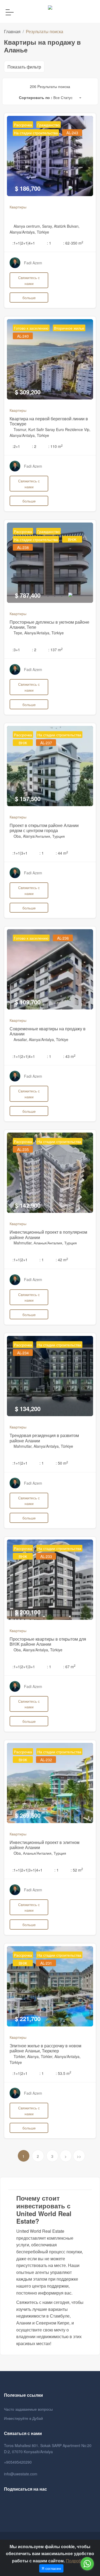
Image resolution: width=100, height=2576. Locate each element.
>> (79, 2156)
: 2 (34, 446)
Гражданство (49, 125)
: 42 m (62, 1260)
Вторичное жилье (69, 328)
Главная (12, 31)
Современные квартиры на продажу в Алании (48, 1031)
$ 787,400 (28, 595)
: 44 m (62, 853)
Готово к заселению (31, 328)
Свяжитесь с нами (29, 280)
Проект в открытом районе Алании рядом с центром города (44, 828)
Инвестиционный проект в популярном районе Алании (48, 1234)
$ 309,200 (28, 392)
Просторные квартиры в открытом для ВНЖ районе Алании (48, 1641)
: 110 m (55, 446)
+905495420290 (18, 2462)
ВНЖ (72, 539)
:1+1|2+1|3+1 (24, 1667)
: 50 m (62, 1463)
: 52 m (77, 1870)
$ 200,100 (28, 1612)
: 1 (49, 243)
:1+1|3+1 (20, 853)
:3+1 (16, 650)
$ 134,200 (28, 1409)
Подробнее (77, 2561)
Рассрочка (23, 125)
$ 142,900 (28, 1205)
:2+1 (16, 446)
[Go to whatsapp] (87, 2564)
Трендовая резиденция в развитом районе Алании (44, 1438)
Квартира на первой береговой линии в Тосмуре (49, 421)
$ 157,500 (28, 799)
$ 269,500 (28, 1815)
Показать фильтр (24, 67)
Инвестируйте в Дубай (23, 2418)
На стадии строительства (36, 133)
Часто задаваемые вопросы (28, 2409)
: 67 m (69, 1667)
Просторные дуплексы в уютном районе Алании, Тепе (49, 624)
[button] (67, 98)
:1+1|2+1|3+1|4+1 (27, 1870)
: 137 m (55, 650)
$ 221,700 (28, 2019)
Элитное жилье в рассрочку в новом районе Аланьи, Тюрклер (45, 2048)
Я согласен (51, 2568)
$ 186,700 (28, 188)
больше (29, 297)
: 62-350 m (73, 243)
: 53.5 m (63, 2073)
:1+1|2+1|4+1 (24, 243)
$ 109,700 (28, 1002)
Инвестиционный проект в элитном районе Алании (45, 1845)
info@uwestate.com (21, 2474)
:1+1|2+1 (20, 1260)
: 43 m (69, 1056)
